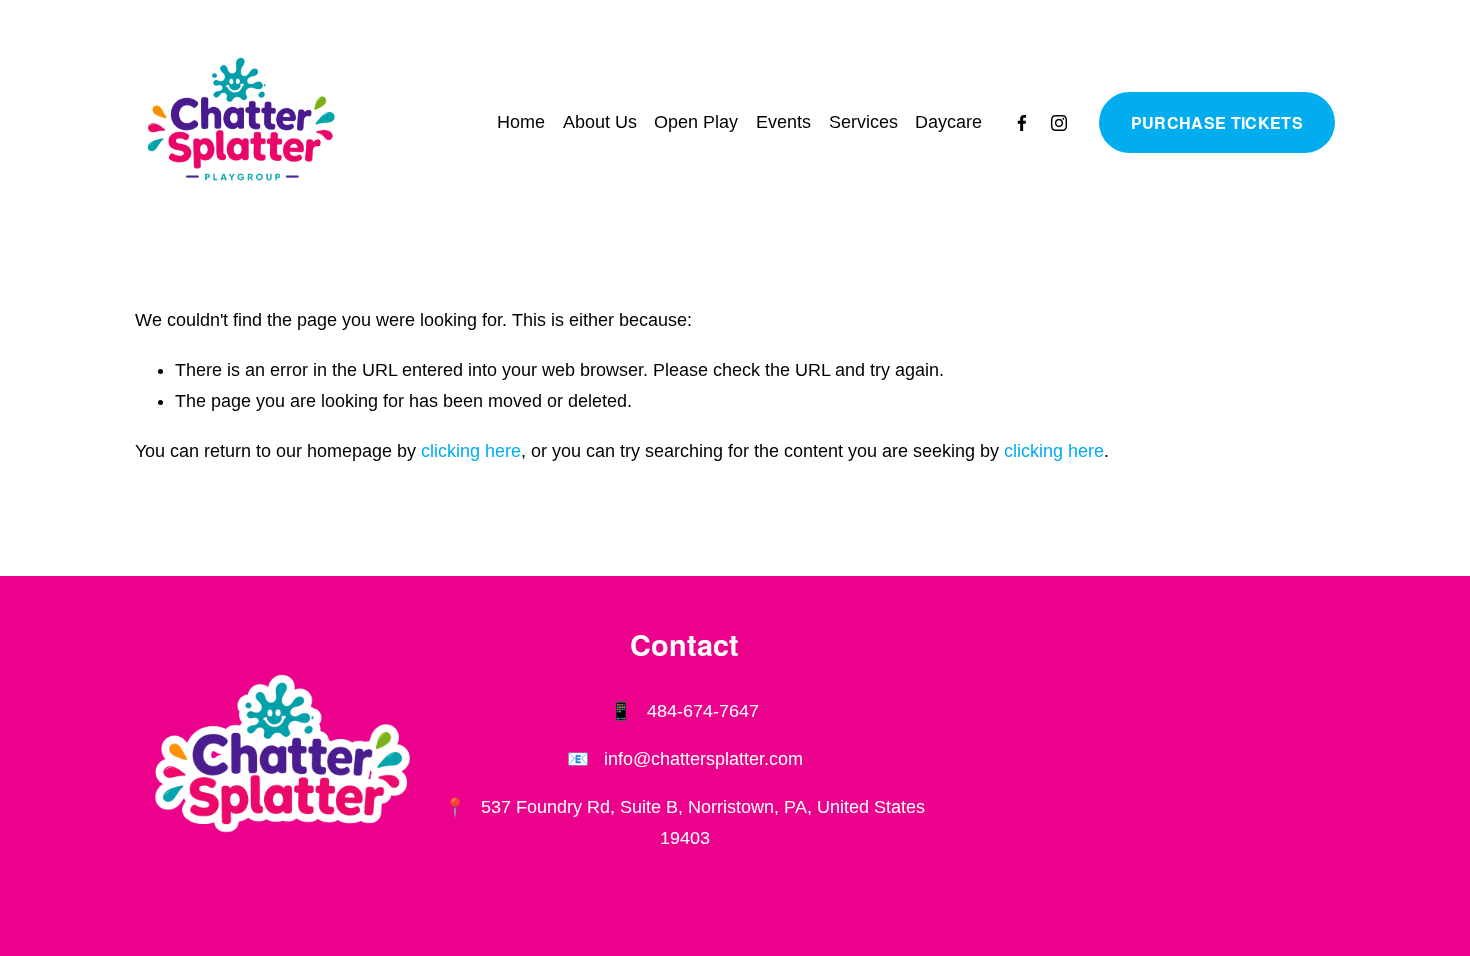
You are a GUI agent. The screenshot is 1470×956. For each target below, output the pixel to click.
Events (783, 122)
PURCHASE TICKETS (1217, 122)
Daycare (948, 122)
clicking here (471, 451)
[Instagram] (1059, 123)
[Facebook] (1022, 123)
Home (521, 122)
